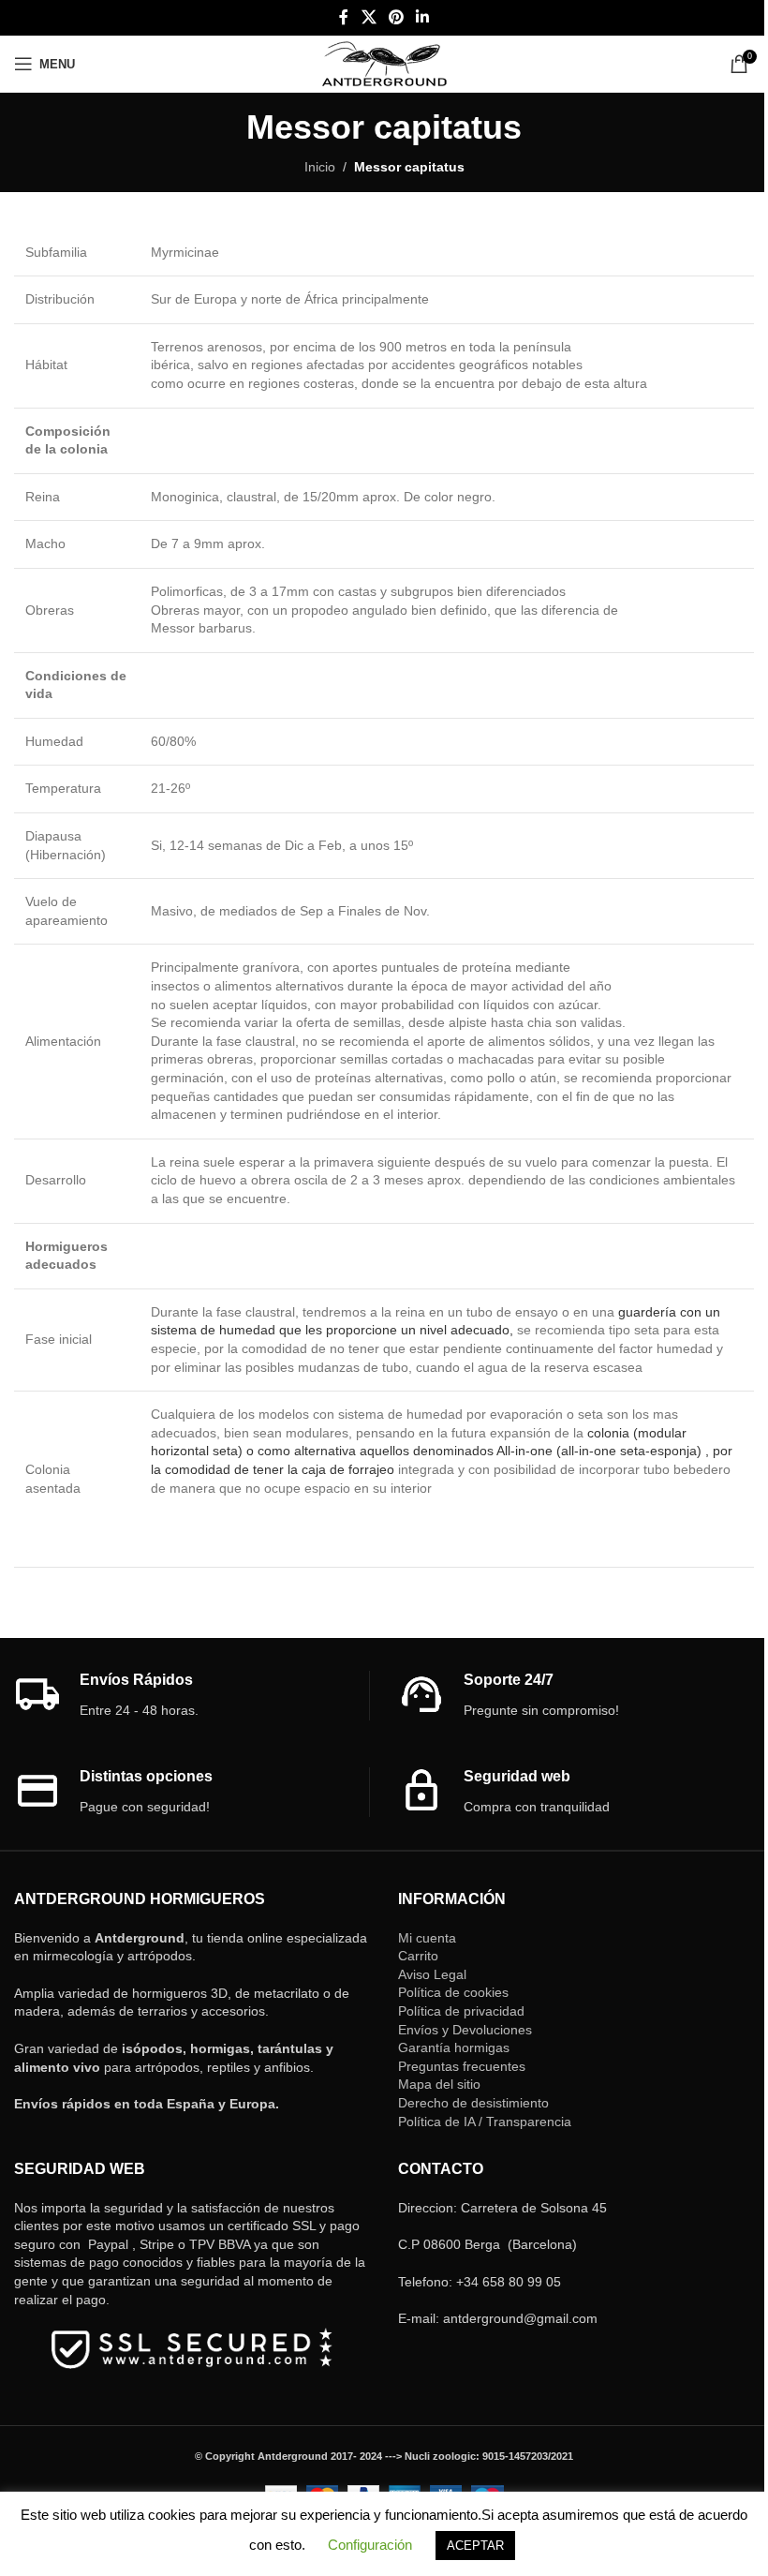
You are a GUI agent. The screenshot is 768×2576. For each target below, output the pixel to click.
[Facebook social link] (344, 17)
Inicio (320, 167)
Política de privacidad (461, 2011)
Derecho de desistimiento (473, 2103)
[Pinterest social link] (396, 17)
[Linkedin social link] (423, 17)
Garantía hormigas (454, 2047)
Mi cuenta (427, 1938)
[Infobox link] (192, 1696)
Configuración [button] (370, 2545)
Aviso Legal (432, 1974)
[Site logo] (384, 63)
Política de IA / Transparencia (485, 2122)
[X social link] (369, 17)
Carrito (418, 1956)
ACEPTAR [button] (475, 2546)
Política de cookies (453, 1992)
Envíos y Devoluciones (465, 2030)
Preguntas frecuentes (462, 2066)
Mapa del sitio (439, 2084)
